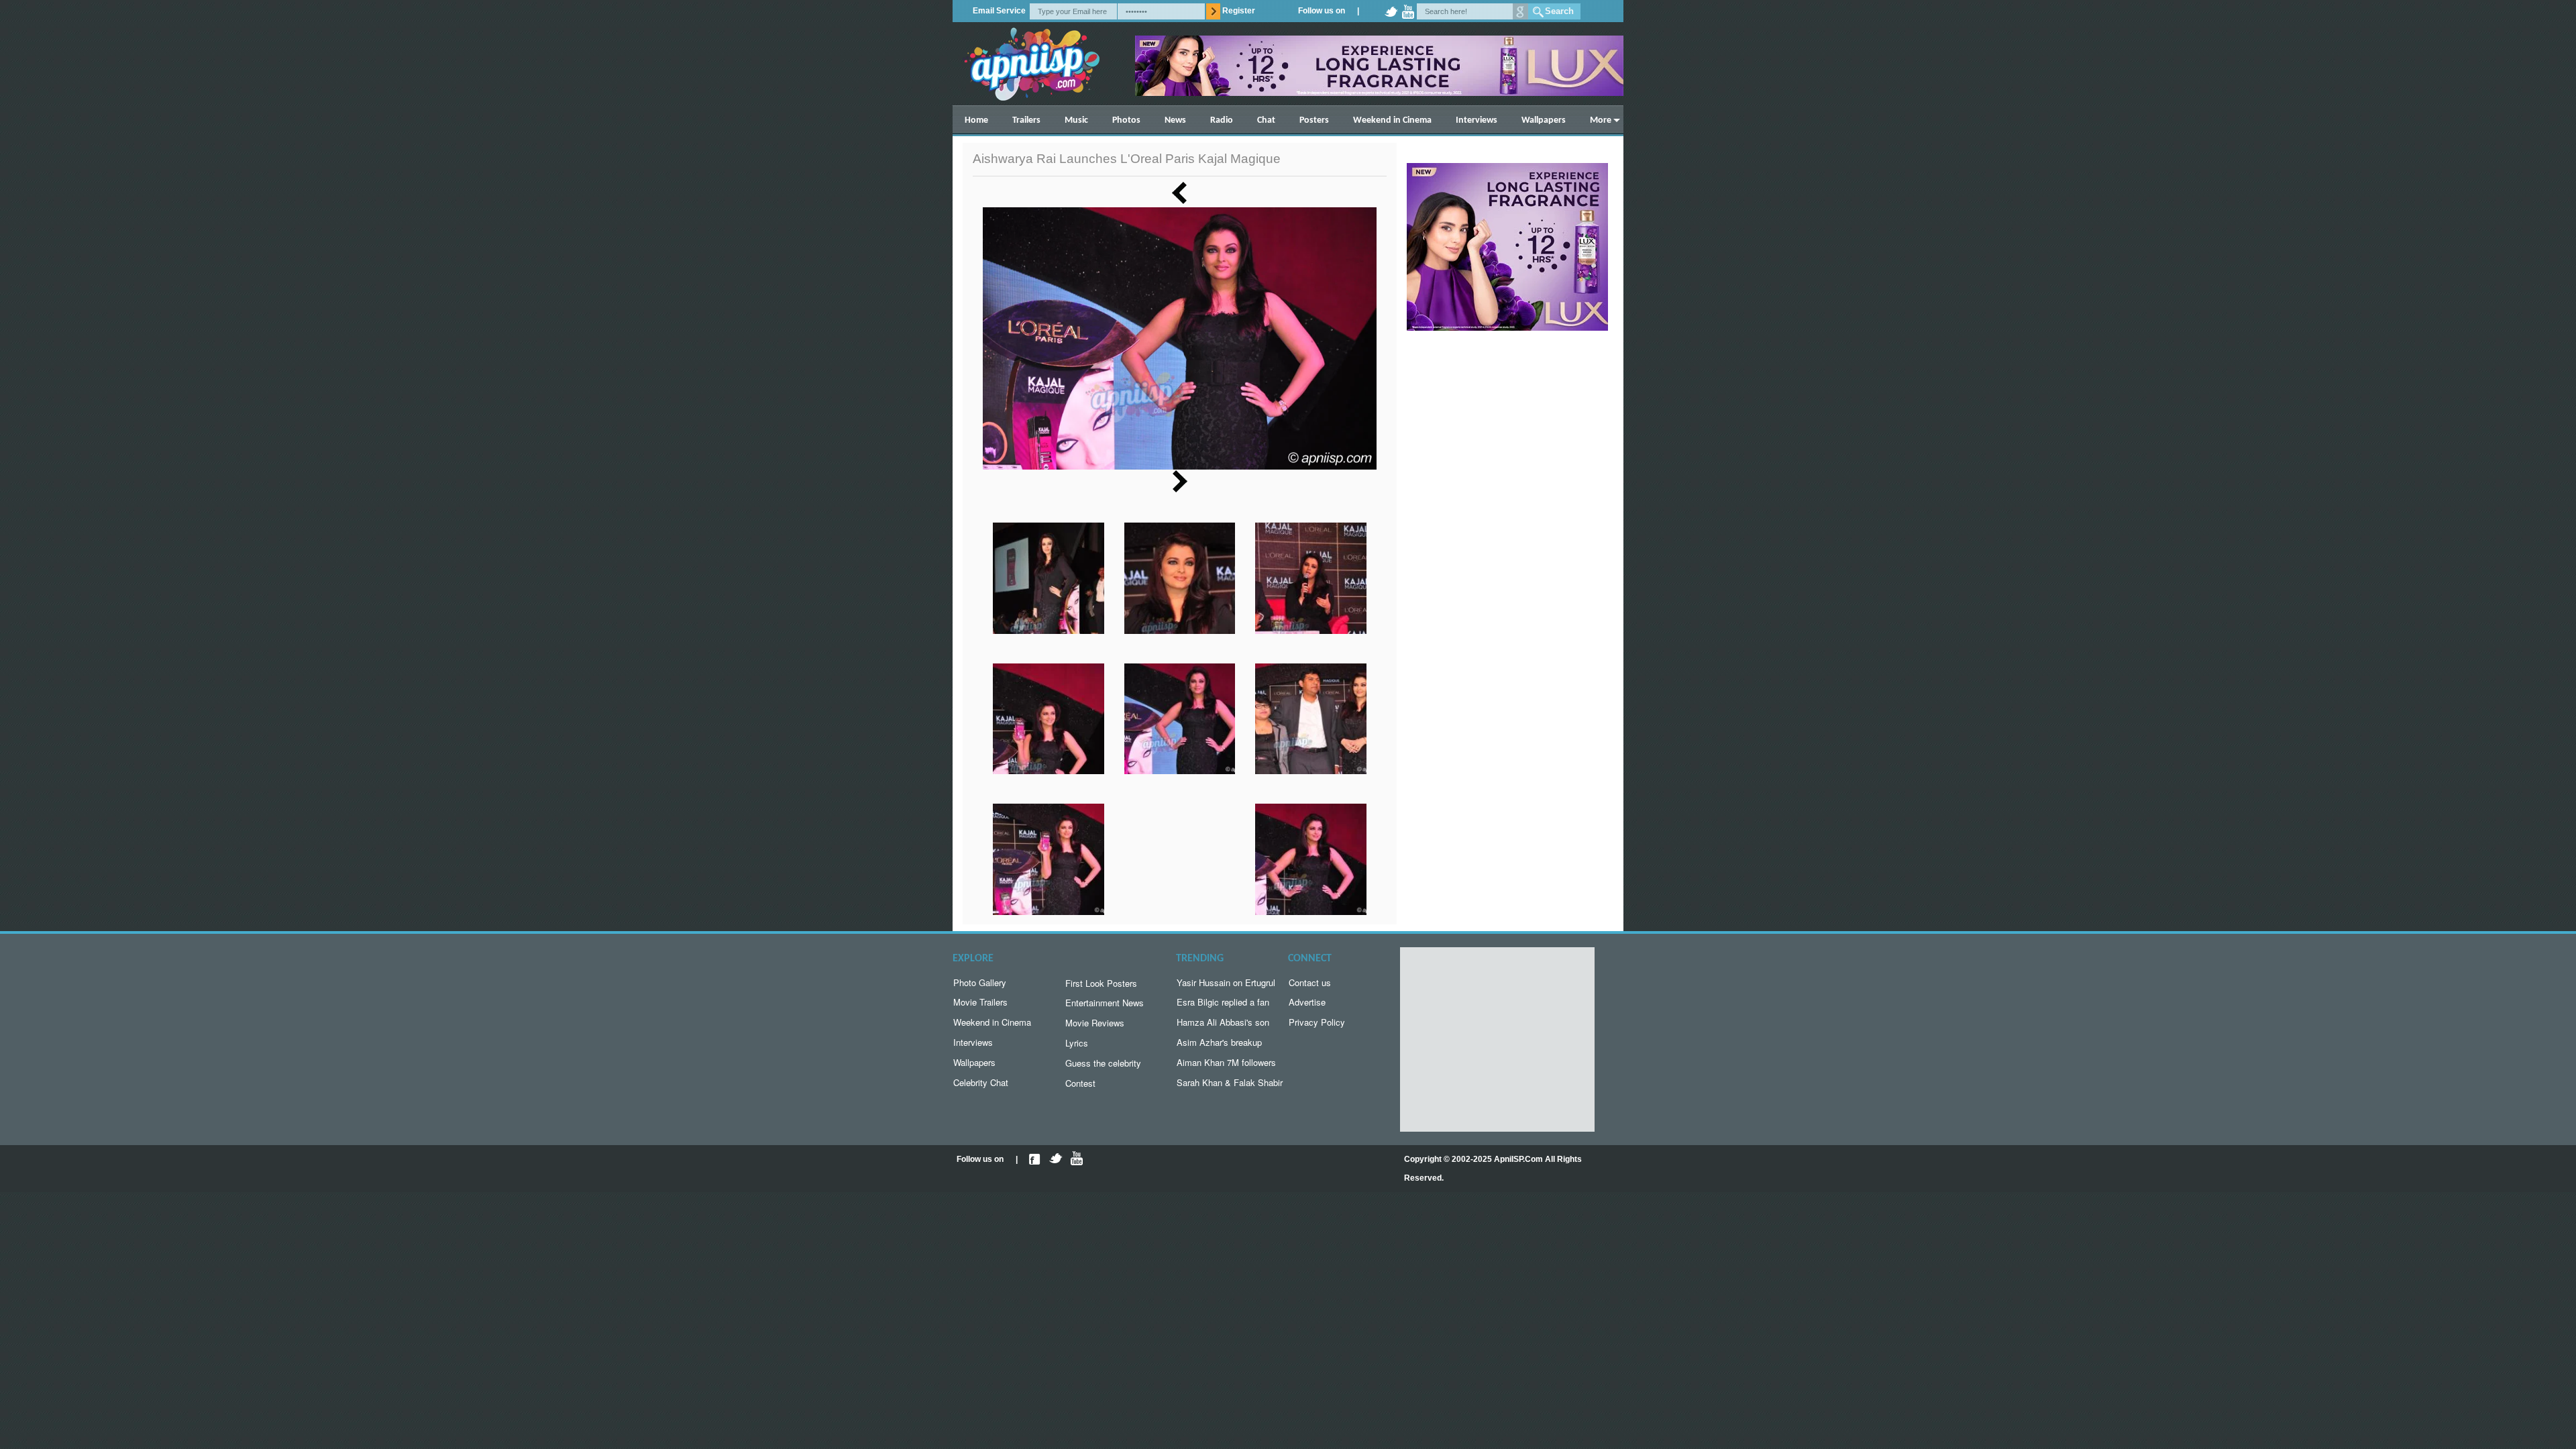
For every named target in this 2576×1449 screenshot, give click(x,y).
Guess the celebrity (1103, 1063)
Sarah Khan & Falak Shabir (1230, 1082)
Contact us (1310, 982)
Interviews (1477, 120)
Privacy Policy (1317, 1022)
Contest (1080, 1083)
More (1601, 120)
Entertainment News (1105, 1003)
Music (1076, 120)
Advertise (1307, 1002)
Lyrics (1077, 1043)
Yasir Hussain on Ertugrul (1226, 982)
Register (1239, 11)
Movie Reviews (1095, 1023)
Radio (1222, 120)
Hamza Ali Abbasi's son (1223, 1022)
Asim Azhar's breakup (1219, 1042)
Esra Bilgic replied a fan (1223, 1002)
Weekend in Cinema (1392, 120)
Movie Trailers (980, 1002)
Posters (1314, 120)
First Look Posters (1101, 983)
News (1175, 120)
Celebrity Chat (981, 1082)
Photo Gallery (980, 982)
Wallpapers (1544, 120)
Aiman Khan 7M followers (1226, 1062)
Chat (1266, 120)
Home (976, 120)
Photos (1126, 120)
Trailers (1026, 120)
